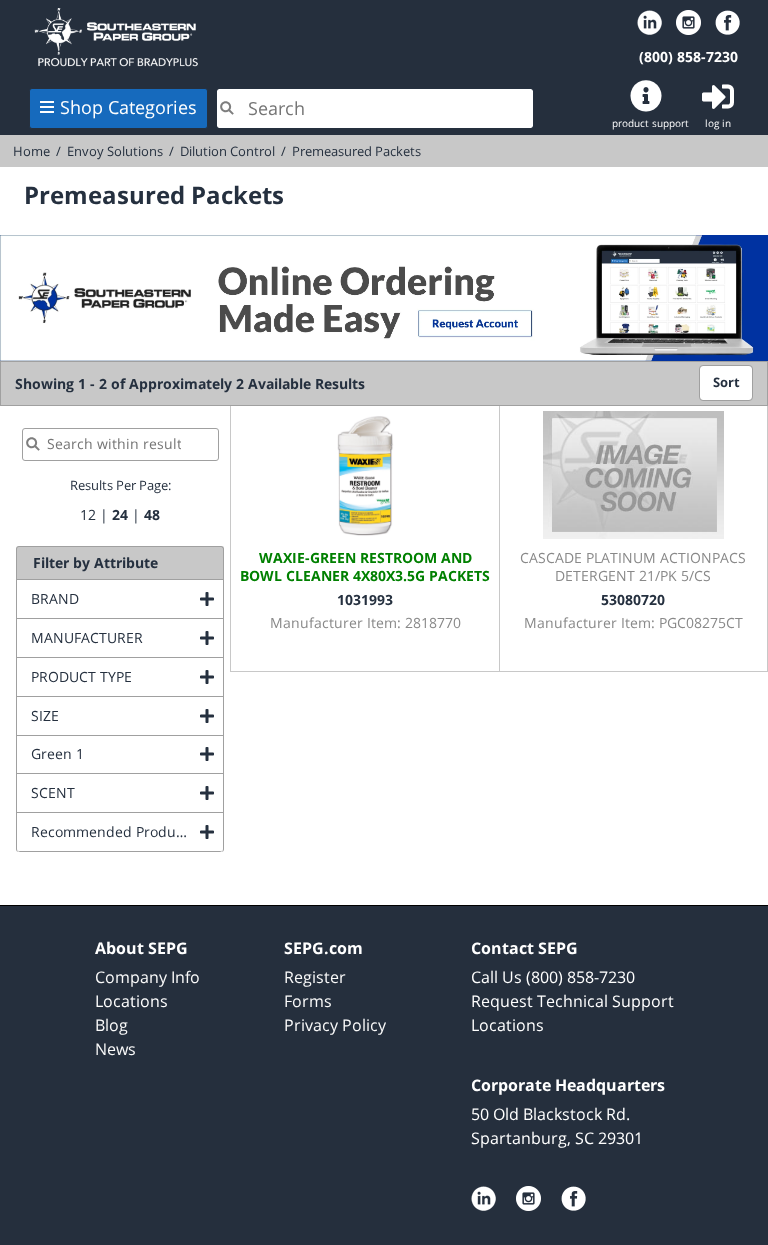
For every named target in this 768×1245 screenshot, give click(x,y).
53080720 (633, 599)
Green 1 (127, 753)
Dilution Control (227, 151)
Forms (308, 1001)
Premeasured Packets (356, 151)
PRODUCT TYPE (127, 676)
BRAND (127, 598)
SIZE (126, 715)
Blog (111, 1025)
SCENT (127, 792)
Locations (131, 1001)
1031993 (365, 599)
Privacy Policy (335, 1025)
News (115, 1049)
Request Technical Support (572, 1001)
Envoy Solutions (115, 151)
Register (315, 977)
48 (152, 514)
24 (120, 514)
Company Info (147, 977)
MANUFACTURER (127, 637)
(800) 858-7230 (688, 56)
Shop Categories (128, 107)
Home (276, 37)
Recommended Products (127, 831)
